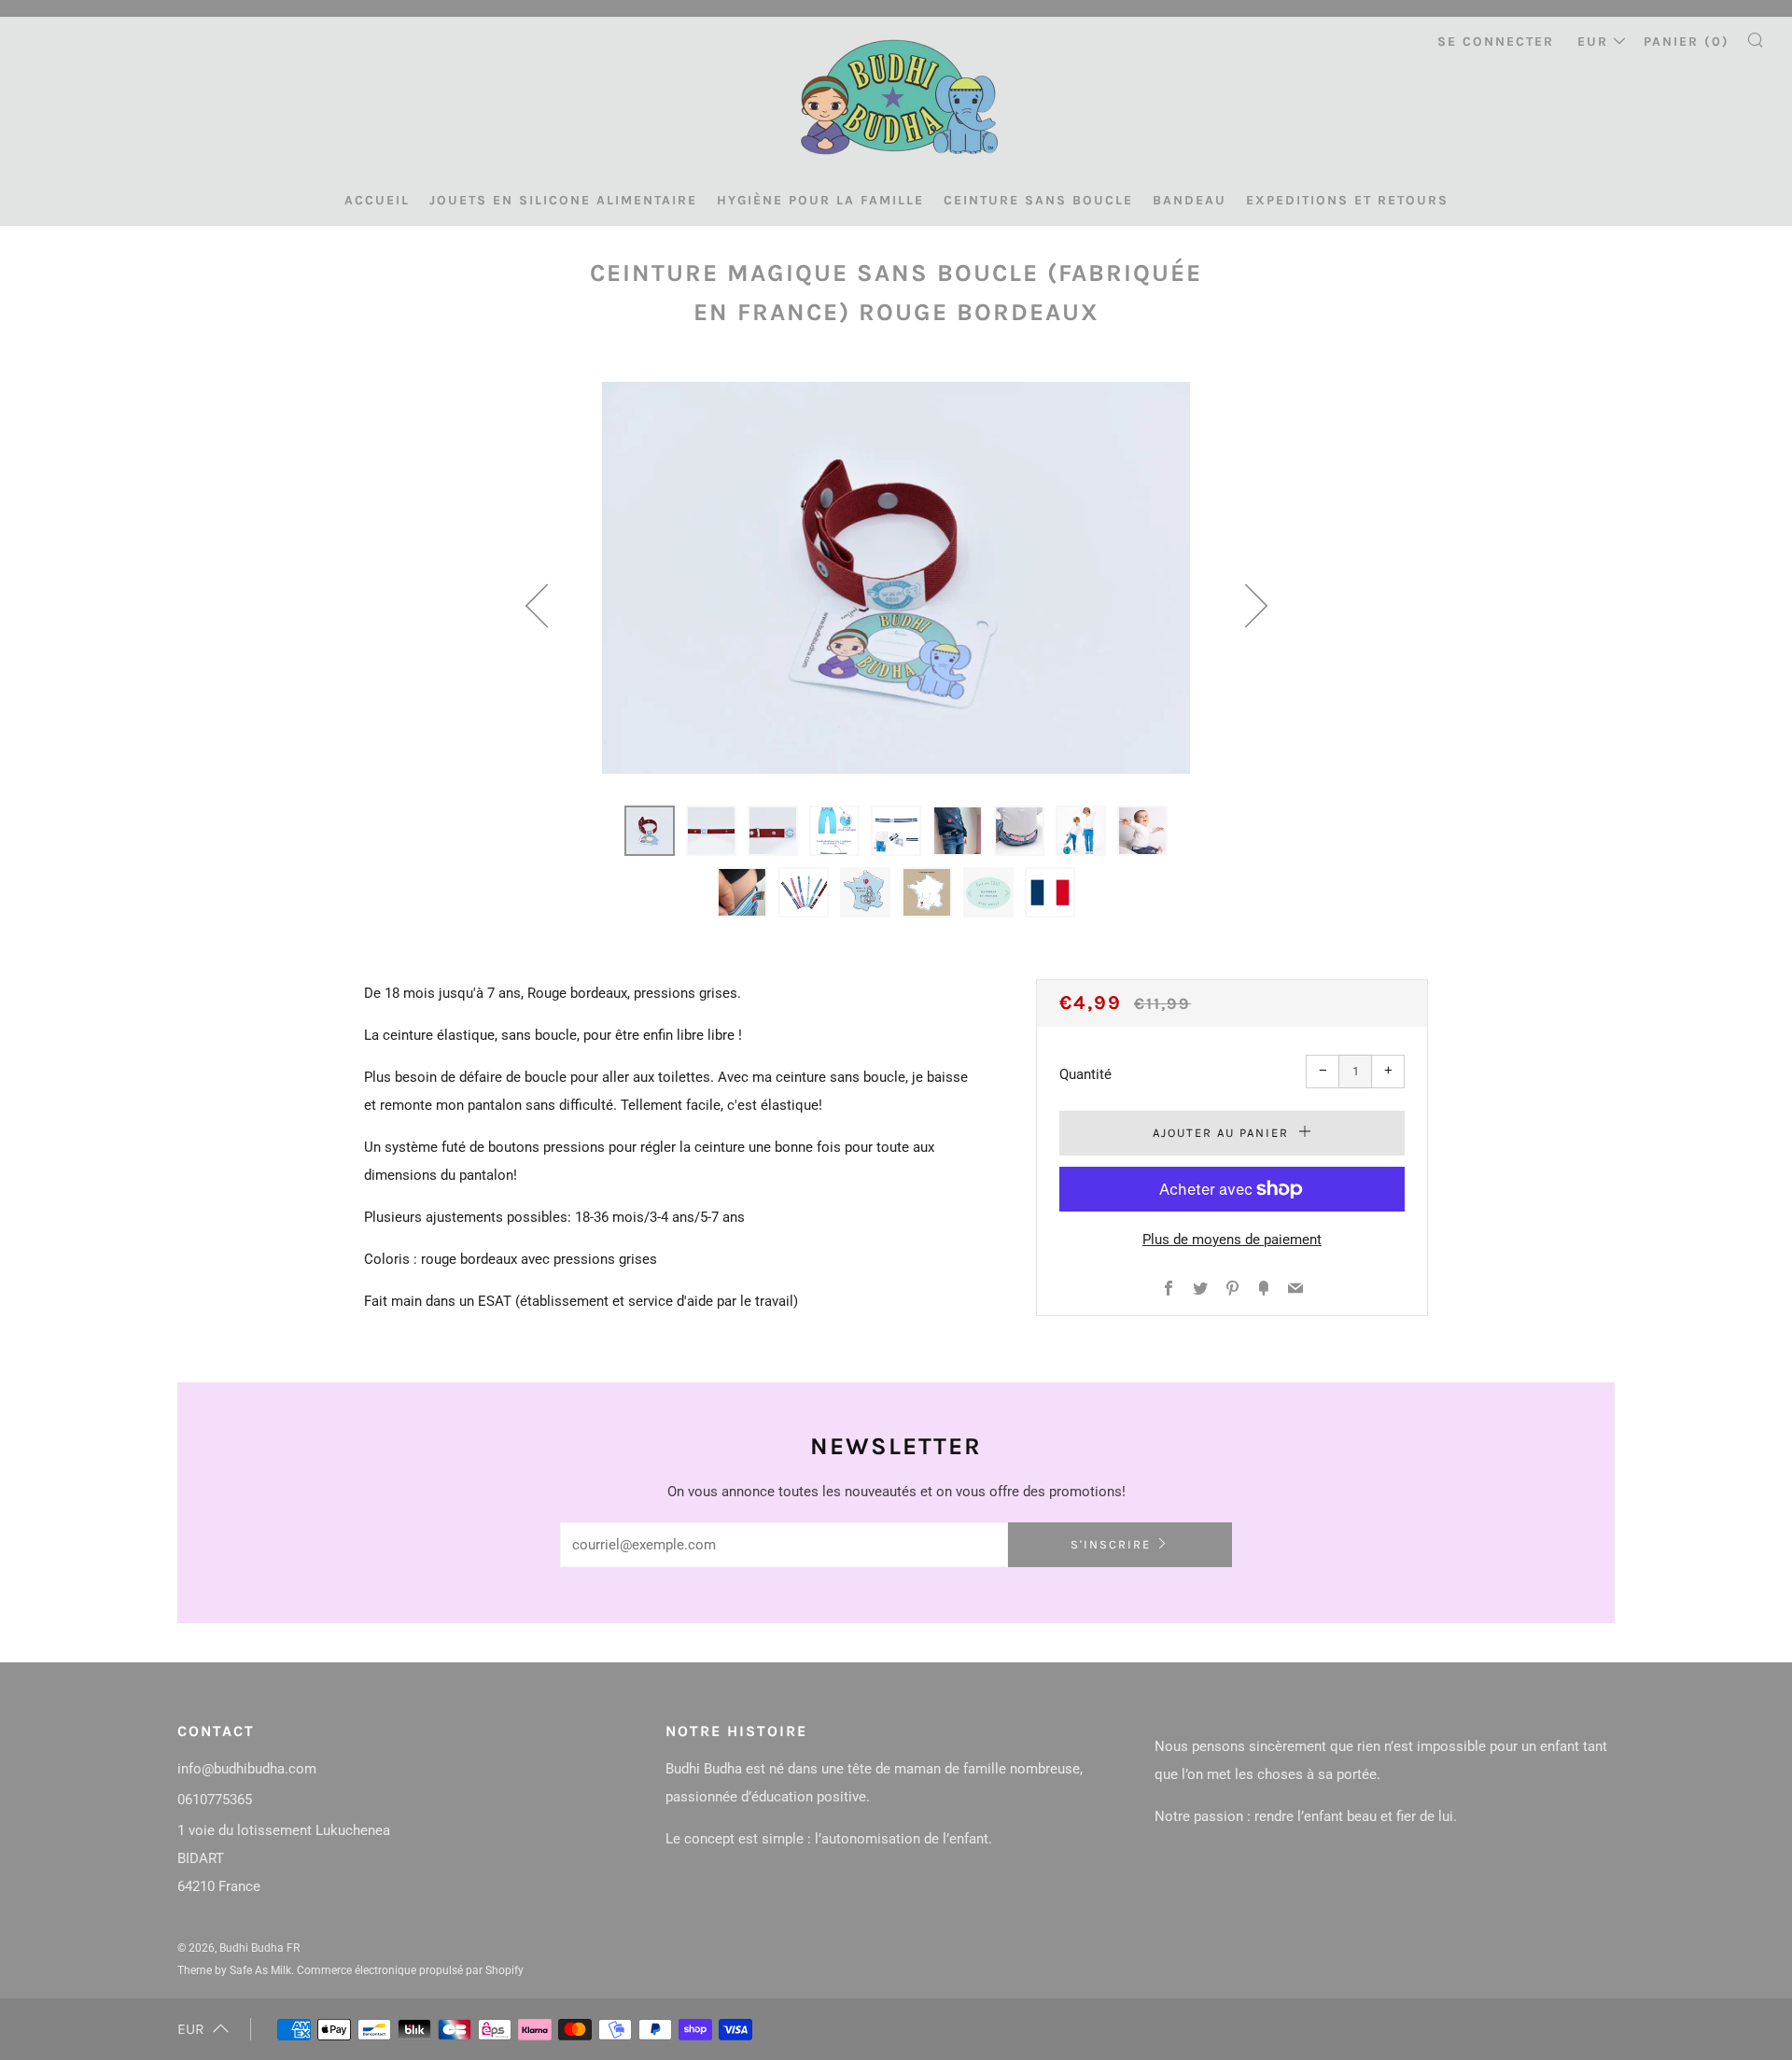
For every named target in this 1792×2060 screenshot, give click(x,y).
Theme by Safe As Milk (234, 1970)
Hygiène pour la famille (820, 200)
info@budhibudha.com (247, 1769)
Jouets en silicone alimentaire (563, 200)
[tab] (650, 831)
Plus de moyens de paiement (1232, 1240)
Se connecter (1496, 42)
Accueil (377, 200)
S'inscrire (1111, 1544)
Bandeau (1190, 200)
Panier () (1687, 42)
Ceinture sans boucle (1038, 200)
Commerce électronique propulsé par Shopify (410, 1970)
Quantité (1085, 1074)
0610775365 (215, 1800)
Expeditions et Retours (1347, 200)
